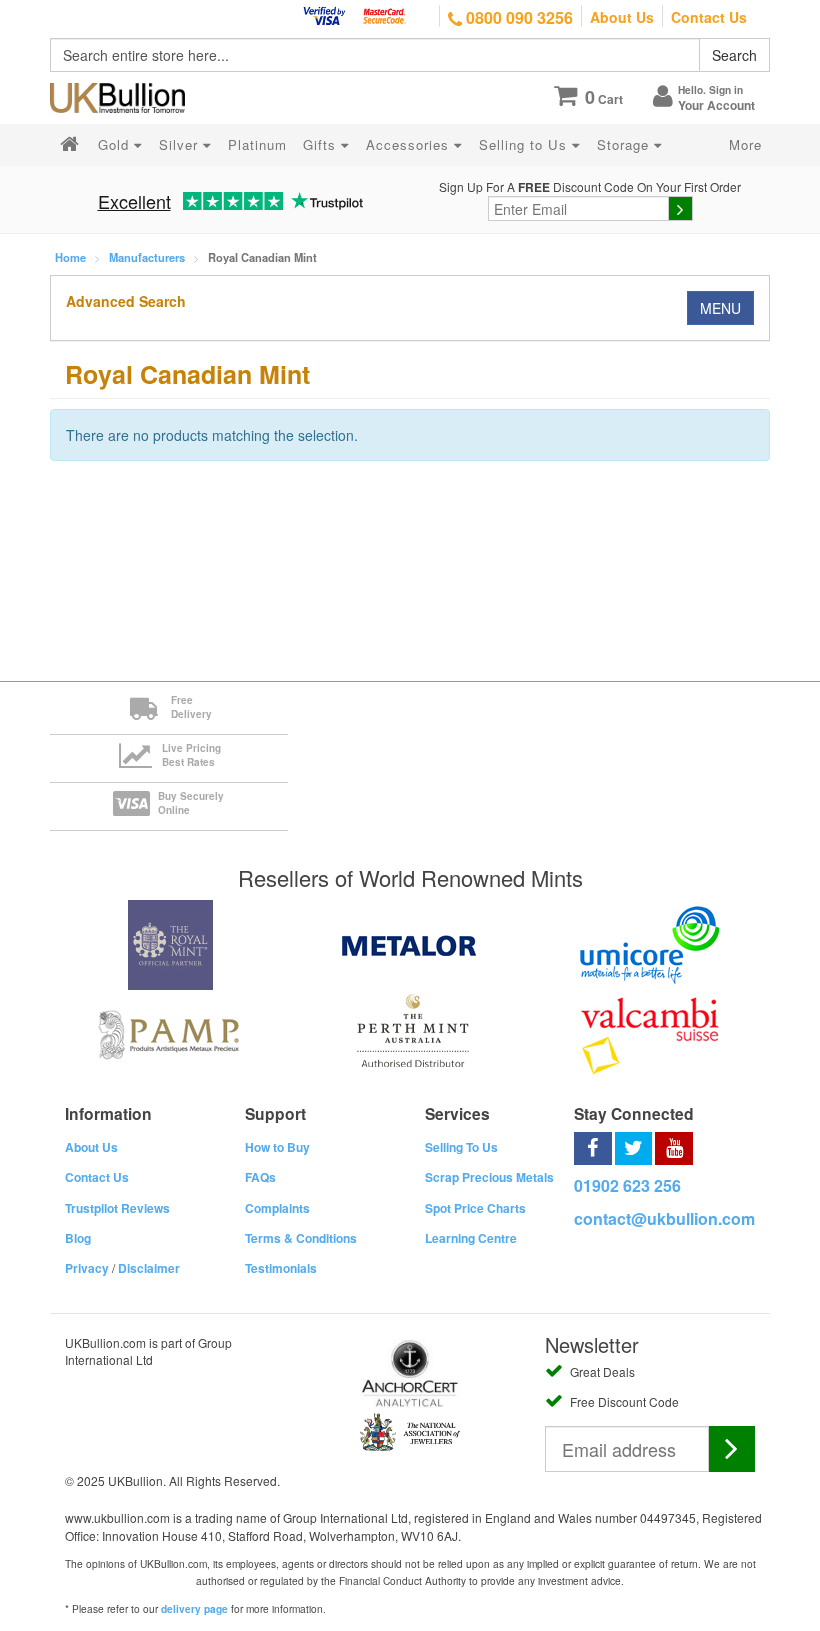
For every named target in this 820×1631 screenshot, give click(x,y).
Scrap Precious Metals (489, 1177)
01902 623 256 (627, 1185)
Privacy (87, 1268)
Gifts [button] (322, 144)
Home (70, 257)
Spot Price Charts (475, 1208)
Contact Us (709, 17)
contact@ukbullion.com (664, 1218)
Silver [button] (181, 144)
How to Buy (277, 1147)
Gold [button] (116, 144)
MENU (720, 308)
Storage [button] (625, 144)
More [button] (745, 144)
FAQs (260, 1177)
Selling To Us (461, 1147)
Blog (78, 1238)
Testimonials (281, 1268)
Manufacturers (147, 257)
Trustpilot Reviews (117, 1208)
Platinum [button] (257, 144)
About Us (622, 17)
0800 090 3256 (517, 17)
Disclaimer (149, 1268)
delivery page (194, 1609)
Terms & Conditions (301, 1238)
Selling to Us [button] (525, 144)
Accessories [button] (410, 144)
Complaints (277, 1208)
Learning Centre (471, 1238)
